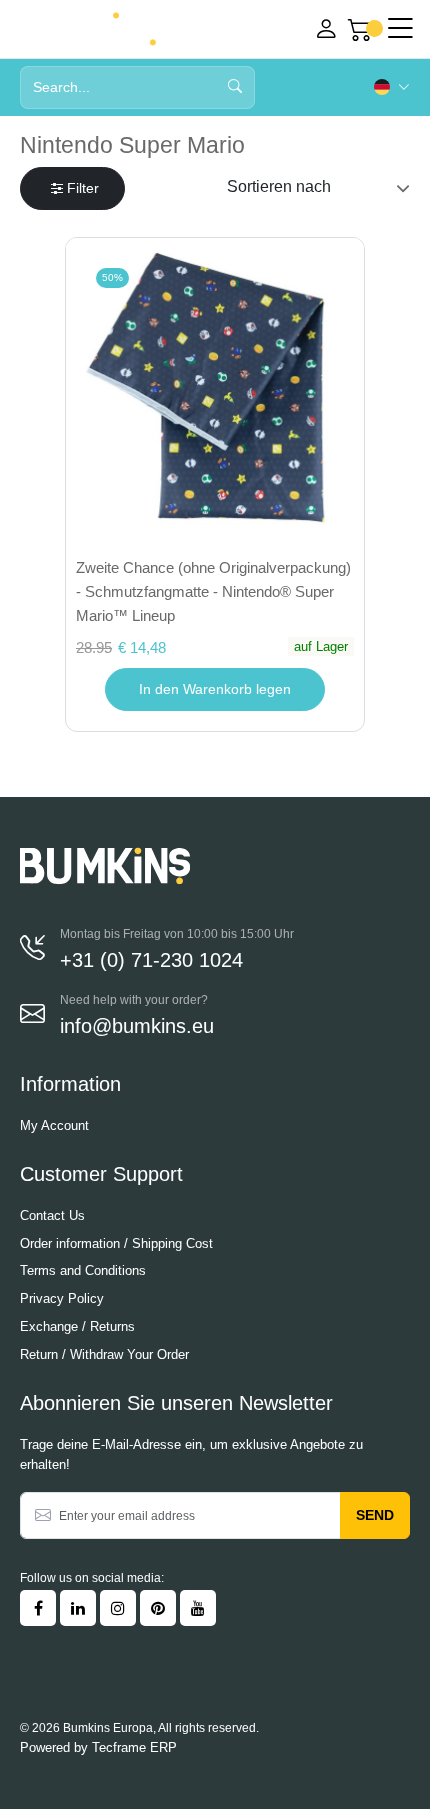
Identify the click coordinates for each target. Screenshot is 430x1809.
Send (375, 1515)
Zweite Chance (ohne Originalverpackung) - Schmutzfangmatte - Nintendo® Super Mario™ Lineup (213, 591)
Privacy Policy (62, 1298)
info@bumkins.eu (137, 1026)
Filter (83, 188)
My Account (54, 1125)
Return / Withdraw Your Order (104, 1354)
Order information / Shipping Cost (116, 1243)
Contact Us (52, 1215)
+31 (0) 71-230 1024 (151, 960)
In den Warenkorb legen (215, 689)
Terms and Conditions (83, 1270)
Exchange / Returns (77, 1326)
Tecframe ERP (134, 1747)
